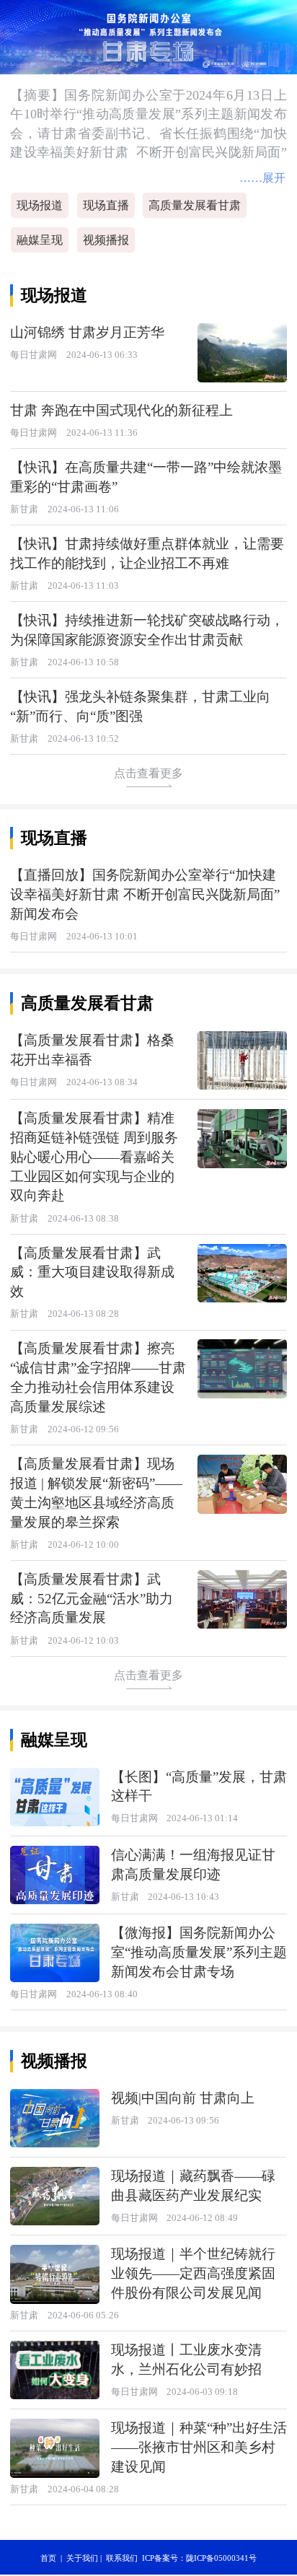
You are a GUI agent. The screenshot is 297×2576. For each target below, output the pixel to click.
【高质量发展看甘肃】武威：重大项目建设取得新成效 (92, 1272)
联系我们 (122, 2558)
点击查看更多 (148, 773)
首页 (48, 2558)
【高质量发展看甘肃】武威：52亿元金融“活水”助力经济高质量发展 (92, 1599)
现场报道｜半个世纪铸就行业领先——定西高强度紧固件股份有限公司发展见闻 (193, 2273)
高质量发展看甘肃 (195, 205)
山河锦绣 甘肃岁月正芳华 (87, 332)
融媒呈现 (40, 240)
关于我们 (82, 2558)
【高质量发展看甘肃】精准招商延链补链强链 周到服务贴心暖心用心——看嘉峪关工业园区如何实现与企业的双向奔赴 (94, 1157)
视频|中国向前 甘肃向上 (183, 2098)
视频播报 (106, 240)
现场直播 (106, 205)
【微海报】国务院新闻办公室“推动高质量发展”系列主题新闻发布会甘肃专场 (199, 1952)
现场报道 (40, 205)
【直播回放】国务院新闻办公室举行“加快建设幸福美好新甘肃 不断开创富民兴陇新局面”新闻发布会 (145, 894)
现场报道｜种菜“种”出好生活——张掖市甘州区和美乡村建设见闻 (199, 2447)
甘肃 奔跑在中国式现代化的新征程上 (121, 410)
